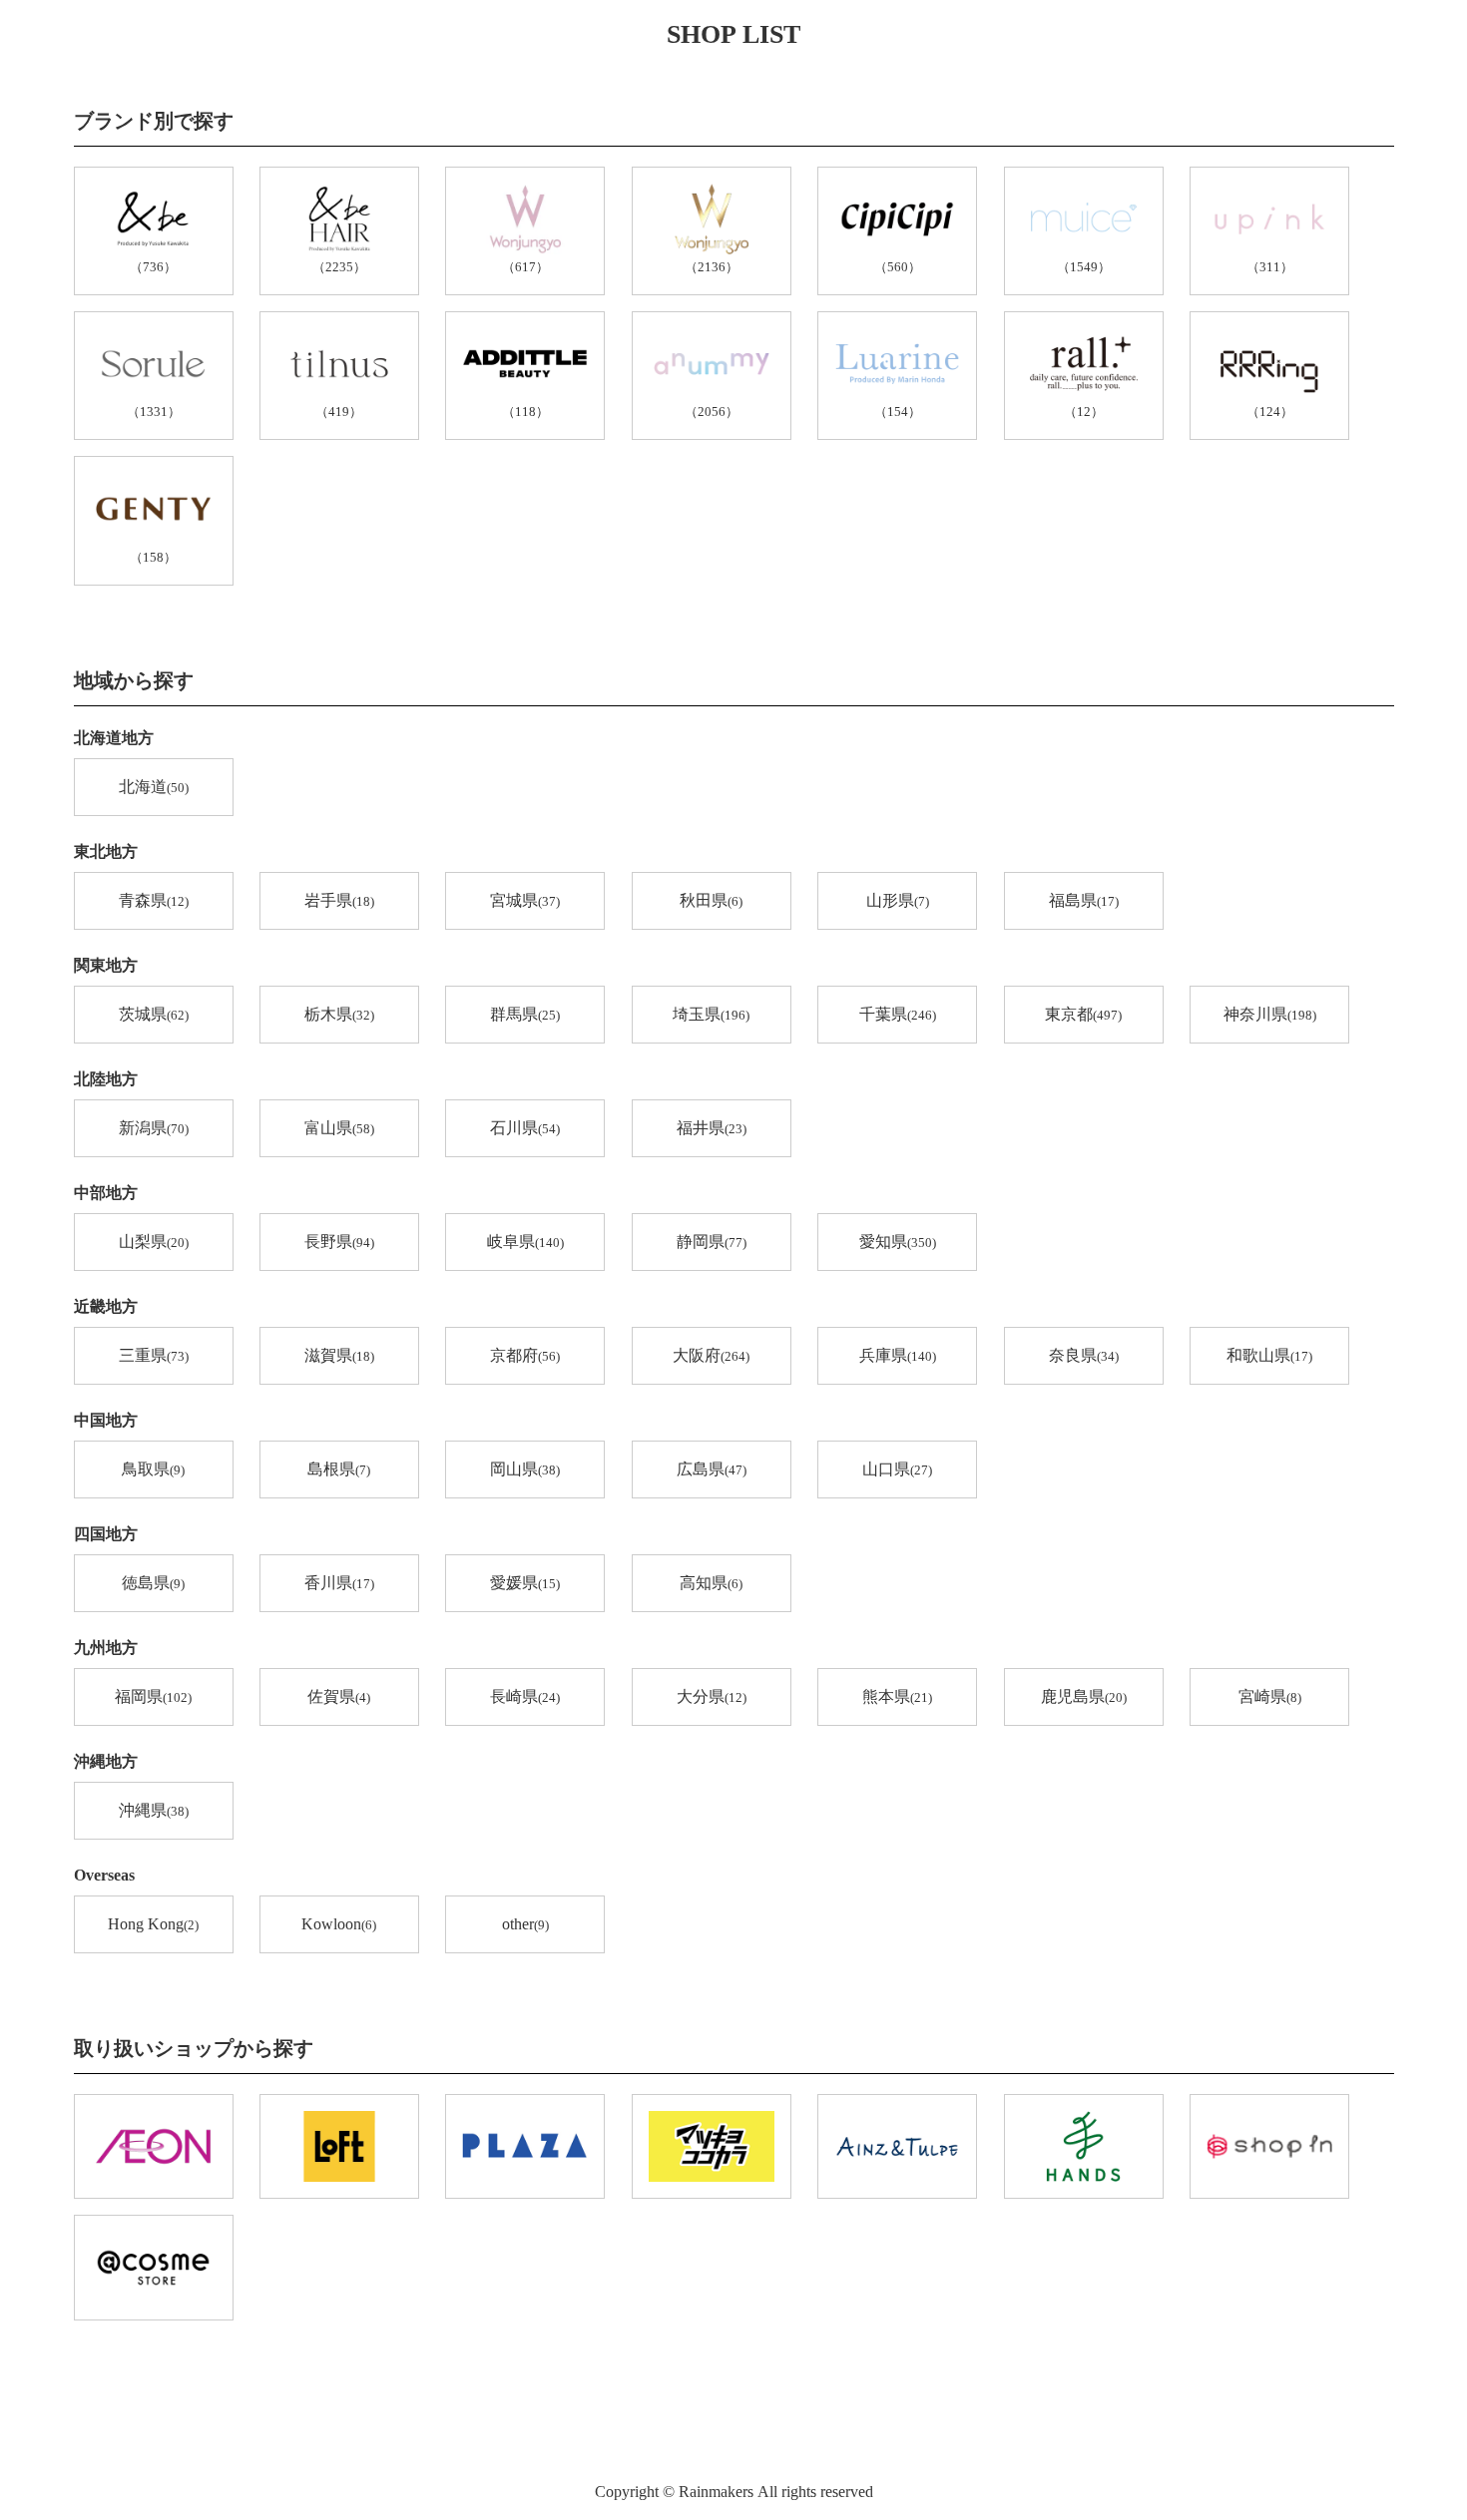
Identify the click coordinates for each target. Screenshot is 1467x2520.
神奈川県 (1270, 1014)
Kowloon (339, 1924)
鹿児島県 (1084, 1696)
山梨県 (154, 1242)
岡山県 (525, 1469)
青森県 (154, 900)
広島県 (712, 1469)
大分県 (712, 1696)
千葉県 (898, 1014)
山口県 (897, 1469)
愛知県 (898, 1242)
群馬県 (525, 1014)
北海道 (154, 787)
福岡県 (153, 1696)
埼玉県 (711, 1014)
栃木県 (339, 1014)
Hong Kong (153, 1924)
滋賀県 (339, 1355)
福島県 (1084, 900)
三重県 (154, 1355)
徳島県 (153, 1583)
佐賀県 (339, 1696)
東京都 (1083, 1014)
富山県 (339, 1128)
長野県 (339, 1242)
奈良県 (1084, 1355)
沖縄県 (154, 1810)
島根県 (339, 1469)
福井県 (712, 1128)
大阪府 (711, 1355)
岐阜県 (525, 1242)
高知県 (711, 1583)
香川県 (339, 1583)
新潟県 (154, 1128)
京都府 (525, 1355)
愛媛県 (525, 1583)
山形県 (898, 900)
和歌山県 (1269, 1355)
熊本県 (897, 1696)
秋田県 (711, 900)
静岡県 (712, 1242)
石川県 (525, 1128)
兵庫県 (898, 1355)
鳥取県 (153, 1469)
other (525, 1924)
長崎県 (525, 1696)
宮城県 (525, 900)
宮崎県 (1270, 1696)
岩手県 (339, 900)
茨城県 (154, 1014)
